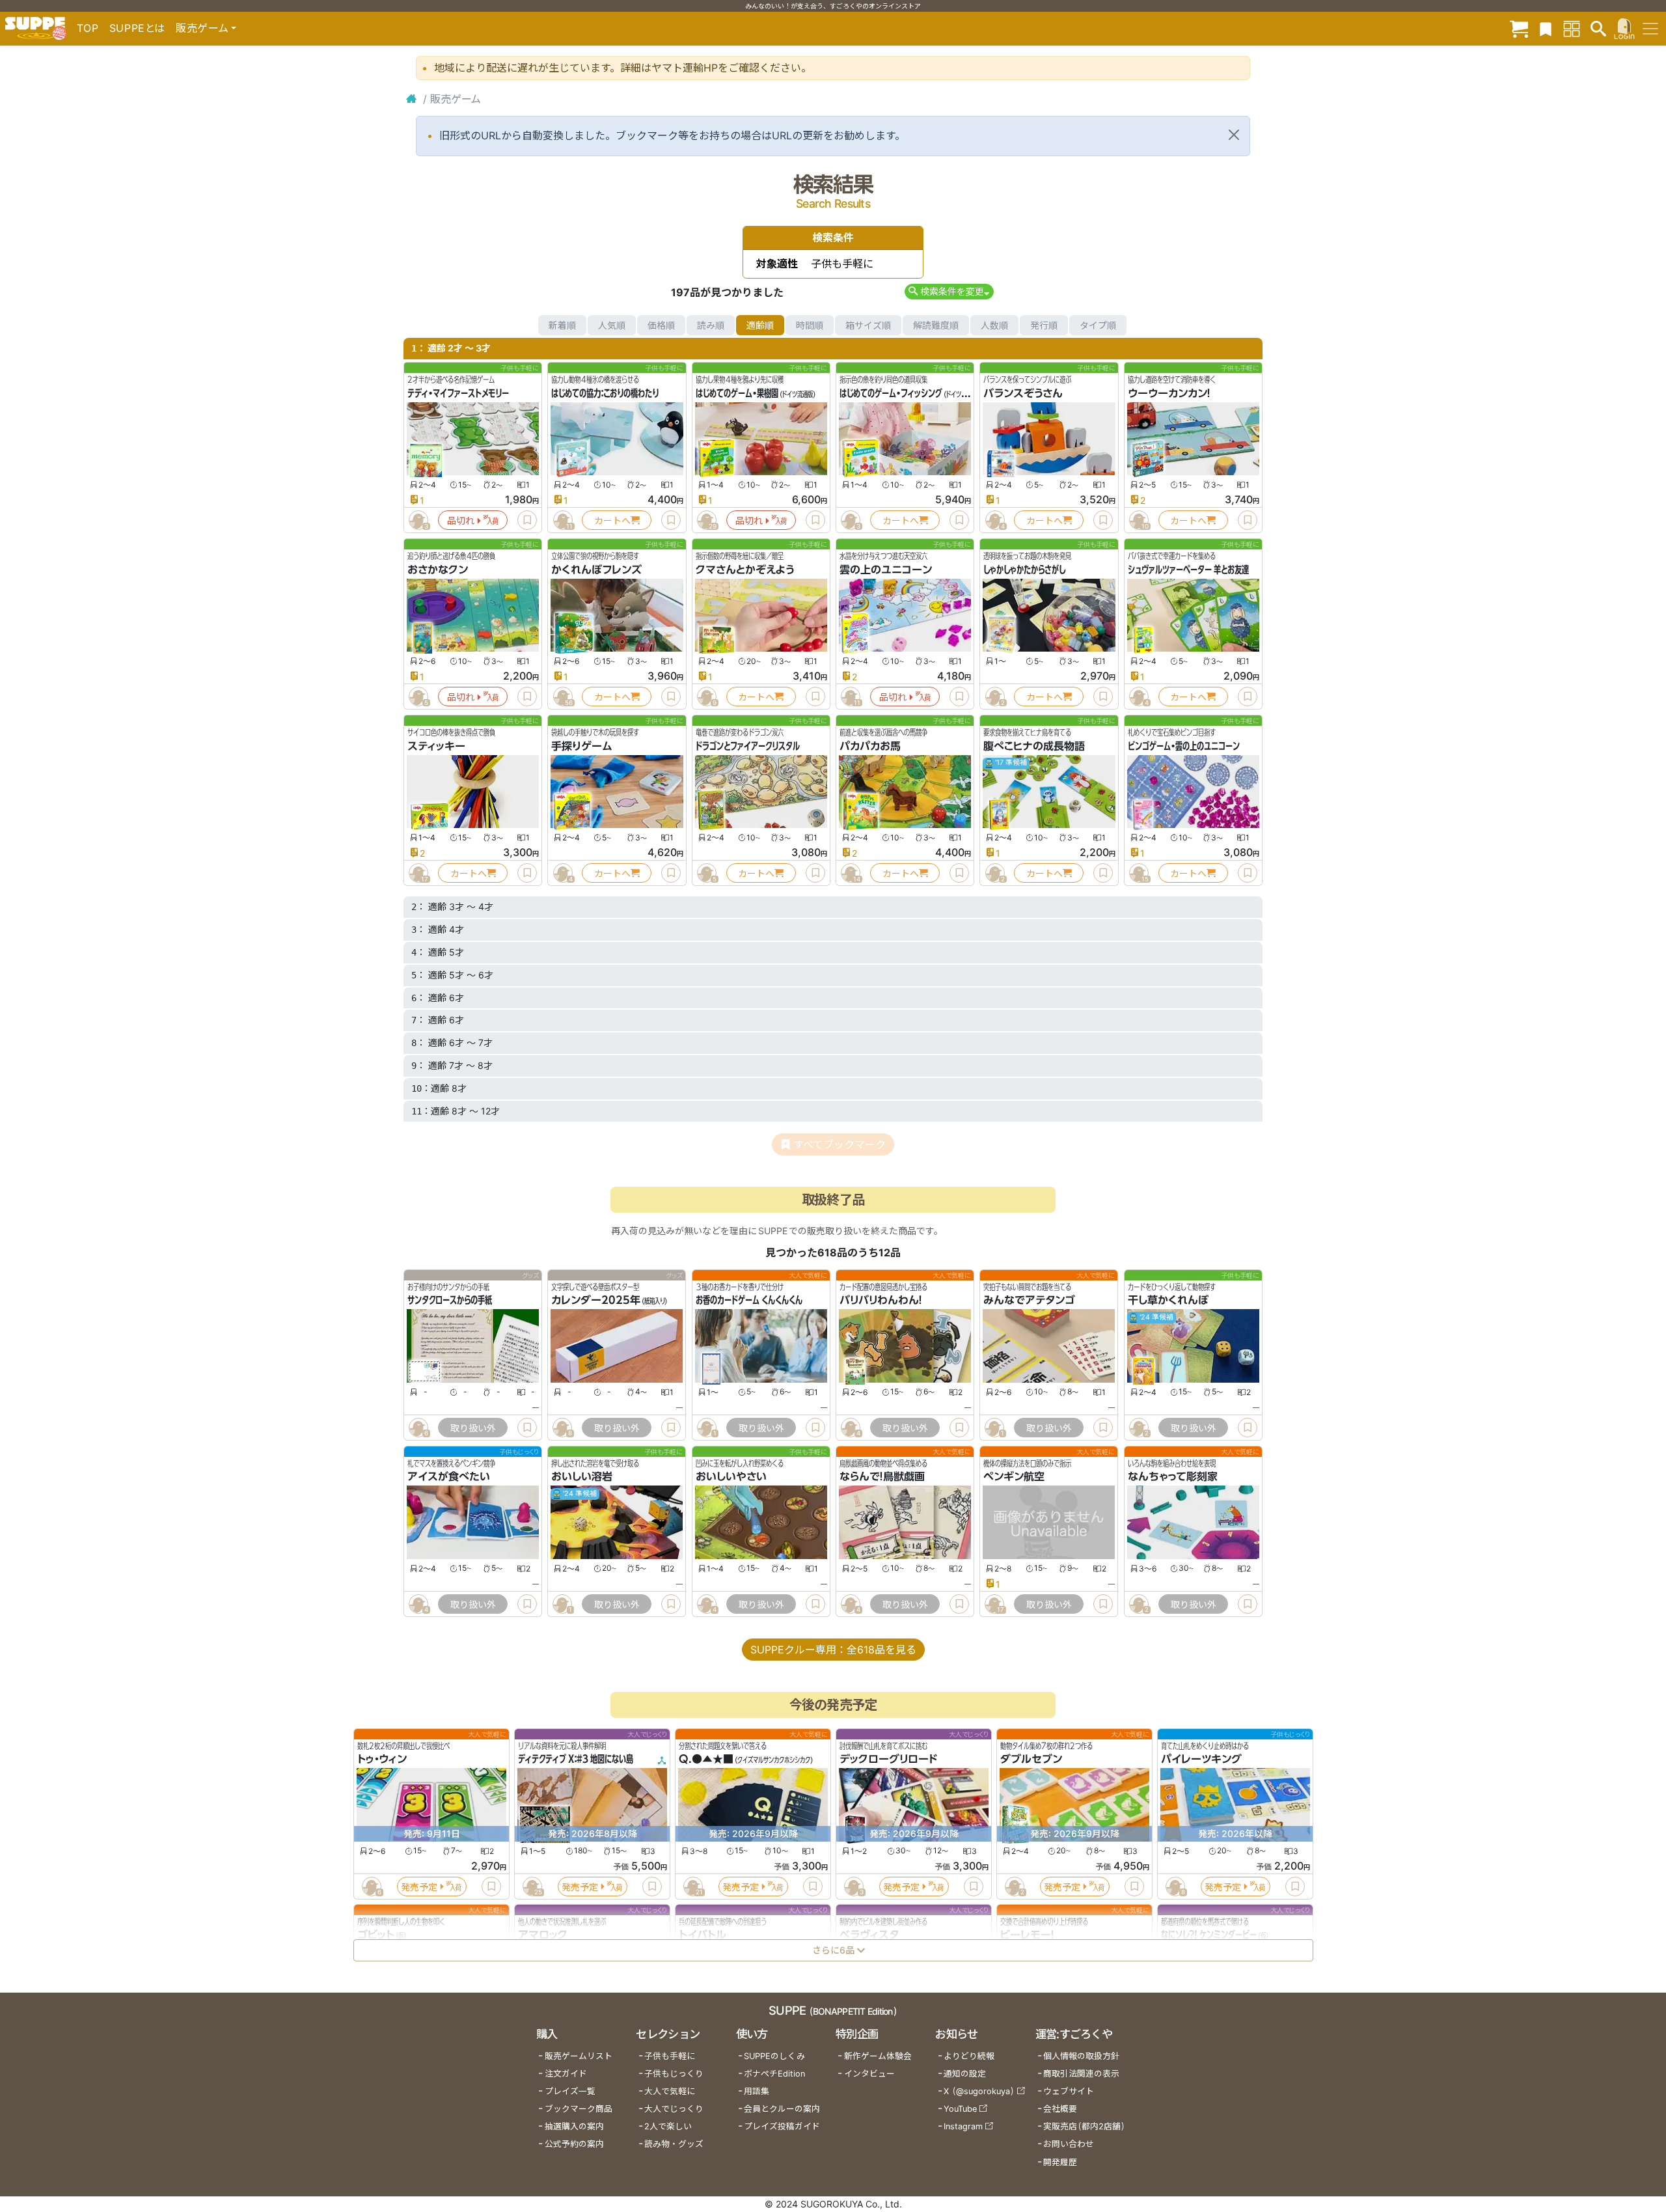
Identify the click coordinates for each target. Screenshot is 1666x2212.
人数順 (994, 325)
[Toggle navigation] (1650, 29)
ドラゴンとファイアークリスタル (748, 746)
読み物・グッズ (674, 2144)
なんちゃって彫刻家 (1173, 1477)
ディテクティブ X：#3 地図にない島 (576, 1759)
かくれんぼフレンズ (596, 570)
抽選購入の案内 (574, 2126)
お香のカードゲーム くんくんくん (749, 1301)
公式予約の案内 (574, 2144)
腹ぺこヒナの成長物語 (1034, 746)
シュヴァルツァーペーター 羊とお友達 (1188, 570)
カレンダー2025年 (596, 1301)
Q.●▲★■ (706, 1759)
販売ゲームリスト (579, 2056)
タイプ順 (1098, 325)
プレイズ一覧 (570, 2091)
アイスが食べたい (449, 1477)
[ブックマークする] (527, 520)
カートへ (612, 520)
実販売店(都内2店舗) (1084, 2126)
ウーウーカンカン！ (1169, 393)
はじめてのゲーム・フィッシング (891, 393)
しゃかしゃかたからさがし (1024, 570)
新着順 (562, 325)
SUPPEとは (137, 28)
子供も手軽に (670, 2056)
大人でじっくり (674, 2109)
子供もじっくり (674, 2074)
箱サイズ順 (868, 325)
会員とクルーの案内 (782, 2109)
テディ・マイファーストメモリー (458, 393)
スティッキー (436, 746)
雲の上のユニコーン (886, 570)
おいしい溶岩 (582, 1477)
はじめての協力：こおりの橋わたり (605, 393)
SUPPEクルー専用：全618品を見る (833, 1650)
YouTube (960, 2109)
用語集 (757, 2091)
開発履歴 (1060, 2162)
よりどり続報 (969, 2056)
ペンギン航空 (1014, 1477)
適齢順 (760, 325)
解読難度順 (936, 325)
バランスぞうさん (1023, 393)
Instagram (963, 2126)
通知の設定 (965, 2074)
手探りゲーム (582, 746)
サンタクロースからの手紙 (450, 1301)
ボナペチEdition (774, 2074)
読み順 (711, 325)
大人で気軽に (670, 2091)
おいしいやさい (731, 1477)
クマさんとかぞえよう (745, 570)
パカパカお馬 (870, 746)
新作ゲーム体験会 (878, 2056)
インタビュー (869, 2074)
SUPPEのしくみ (774, 2056)
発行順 (1044, 325)
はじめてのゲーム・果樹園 (737, 393)
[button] (949, 291)
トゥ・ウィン (382, 1759)
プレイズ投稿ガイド (782, 2126)
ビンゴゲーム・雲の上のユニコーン (1184, 746)
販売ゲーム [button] (202, 28)
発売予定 (419, 1886)
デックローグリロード (888, 1759)
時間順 (810, 325)
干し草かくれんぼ (1168, 1301)
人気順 (612, 325)
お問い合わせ (1069, 2144)
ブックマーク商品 (579, 2109)
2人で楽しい (668, 2126)
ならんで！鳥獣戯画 (882, 1477)
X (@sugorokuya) (979, 2091)
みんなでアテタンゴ (1029, 1301)
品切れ (461, 520)
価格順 (661, 325)
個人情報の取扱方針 (1081, 2056)
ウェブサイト (1069, 2091)
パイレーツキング (1201, 1759)
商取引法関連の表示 (1081, 2074)
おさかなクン (438, 570)
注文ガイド (566, 2074)
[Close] (1234, 135)
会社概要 (1060, 2109)
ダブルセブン (1031, 1759)
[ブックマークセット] (1546, 28)
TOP (88, 28)
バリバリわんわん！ (881, 1301)
